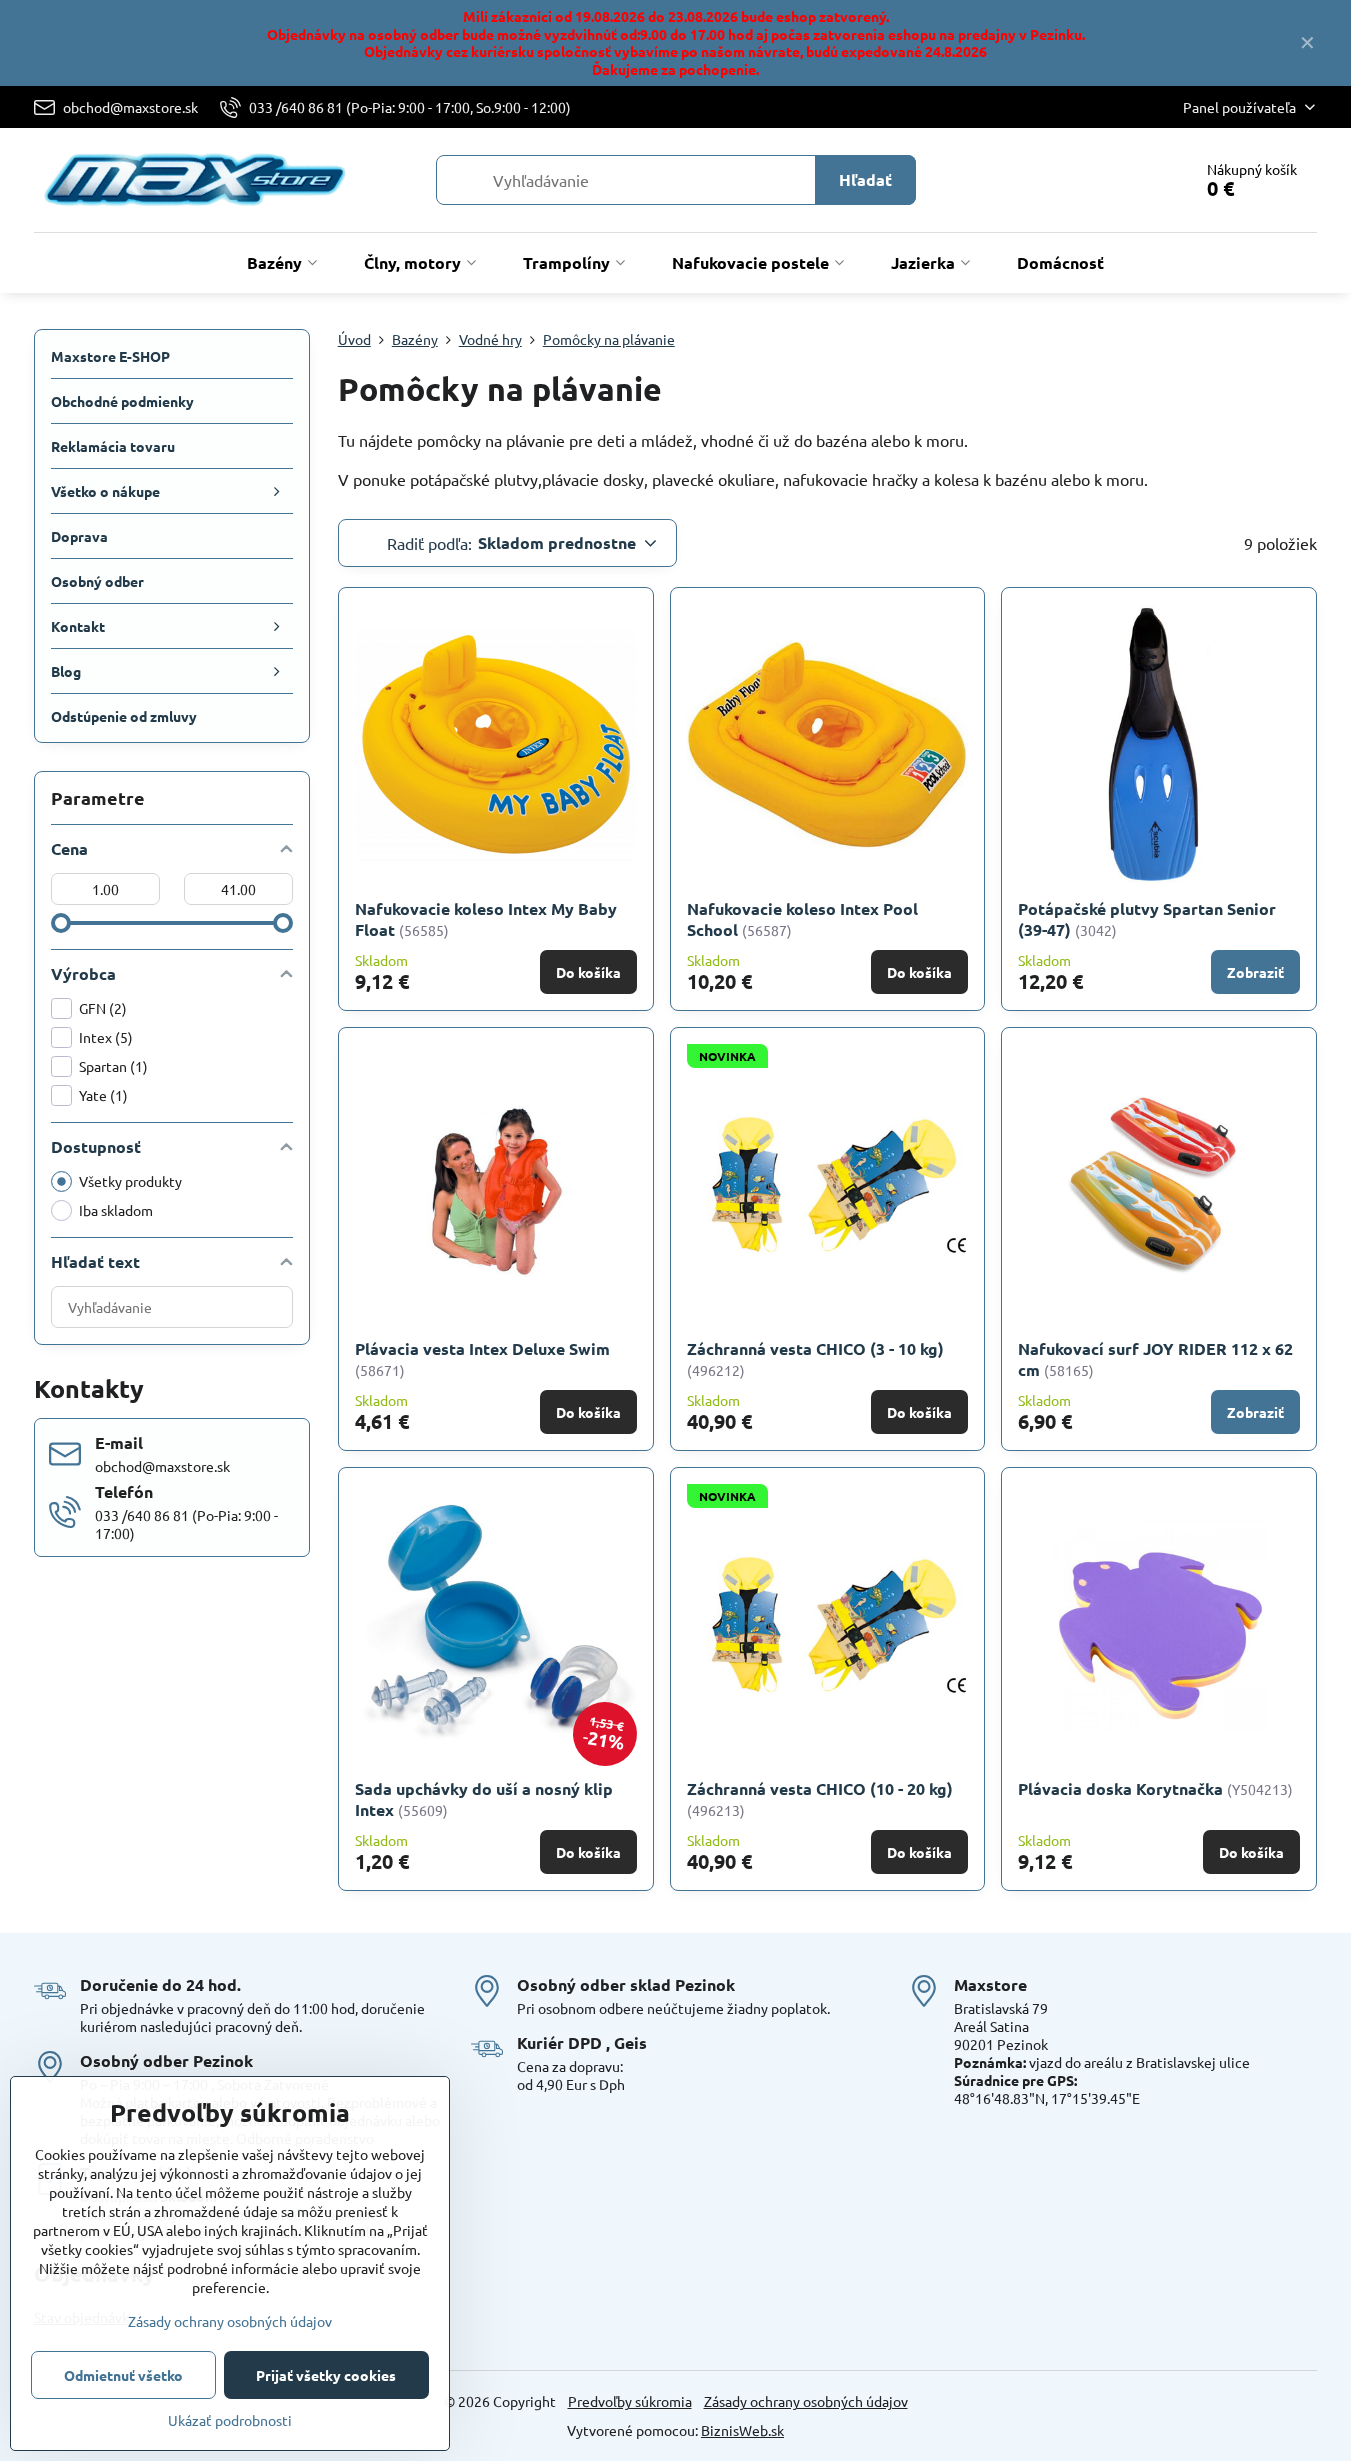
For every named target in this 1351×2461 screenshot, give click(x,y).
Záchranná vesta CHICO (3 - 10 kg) (815, 1348)
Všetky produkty (130, 1181)
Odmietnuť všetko (123, 2375)
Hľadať (865, 179)
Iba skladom (116, 1210)
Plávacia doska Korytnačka (1120, 1788)
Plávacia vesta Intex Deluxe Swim (482, 1348)
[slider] (61, 923)
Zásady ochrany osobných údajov (806, 2401)
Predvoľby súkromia (630, 2401)
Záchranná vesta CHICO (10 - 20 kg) (820, 1788)
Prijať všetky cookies (326, 2375)
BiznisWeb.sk (742, 2430)
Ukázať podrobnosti (230, 2420)
